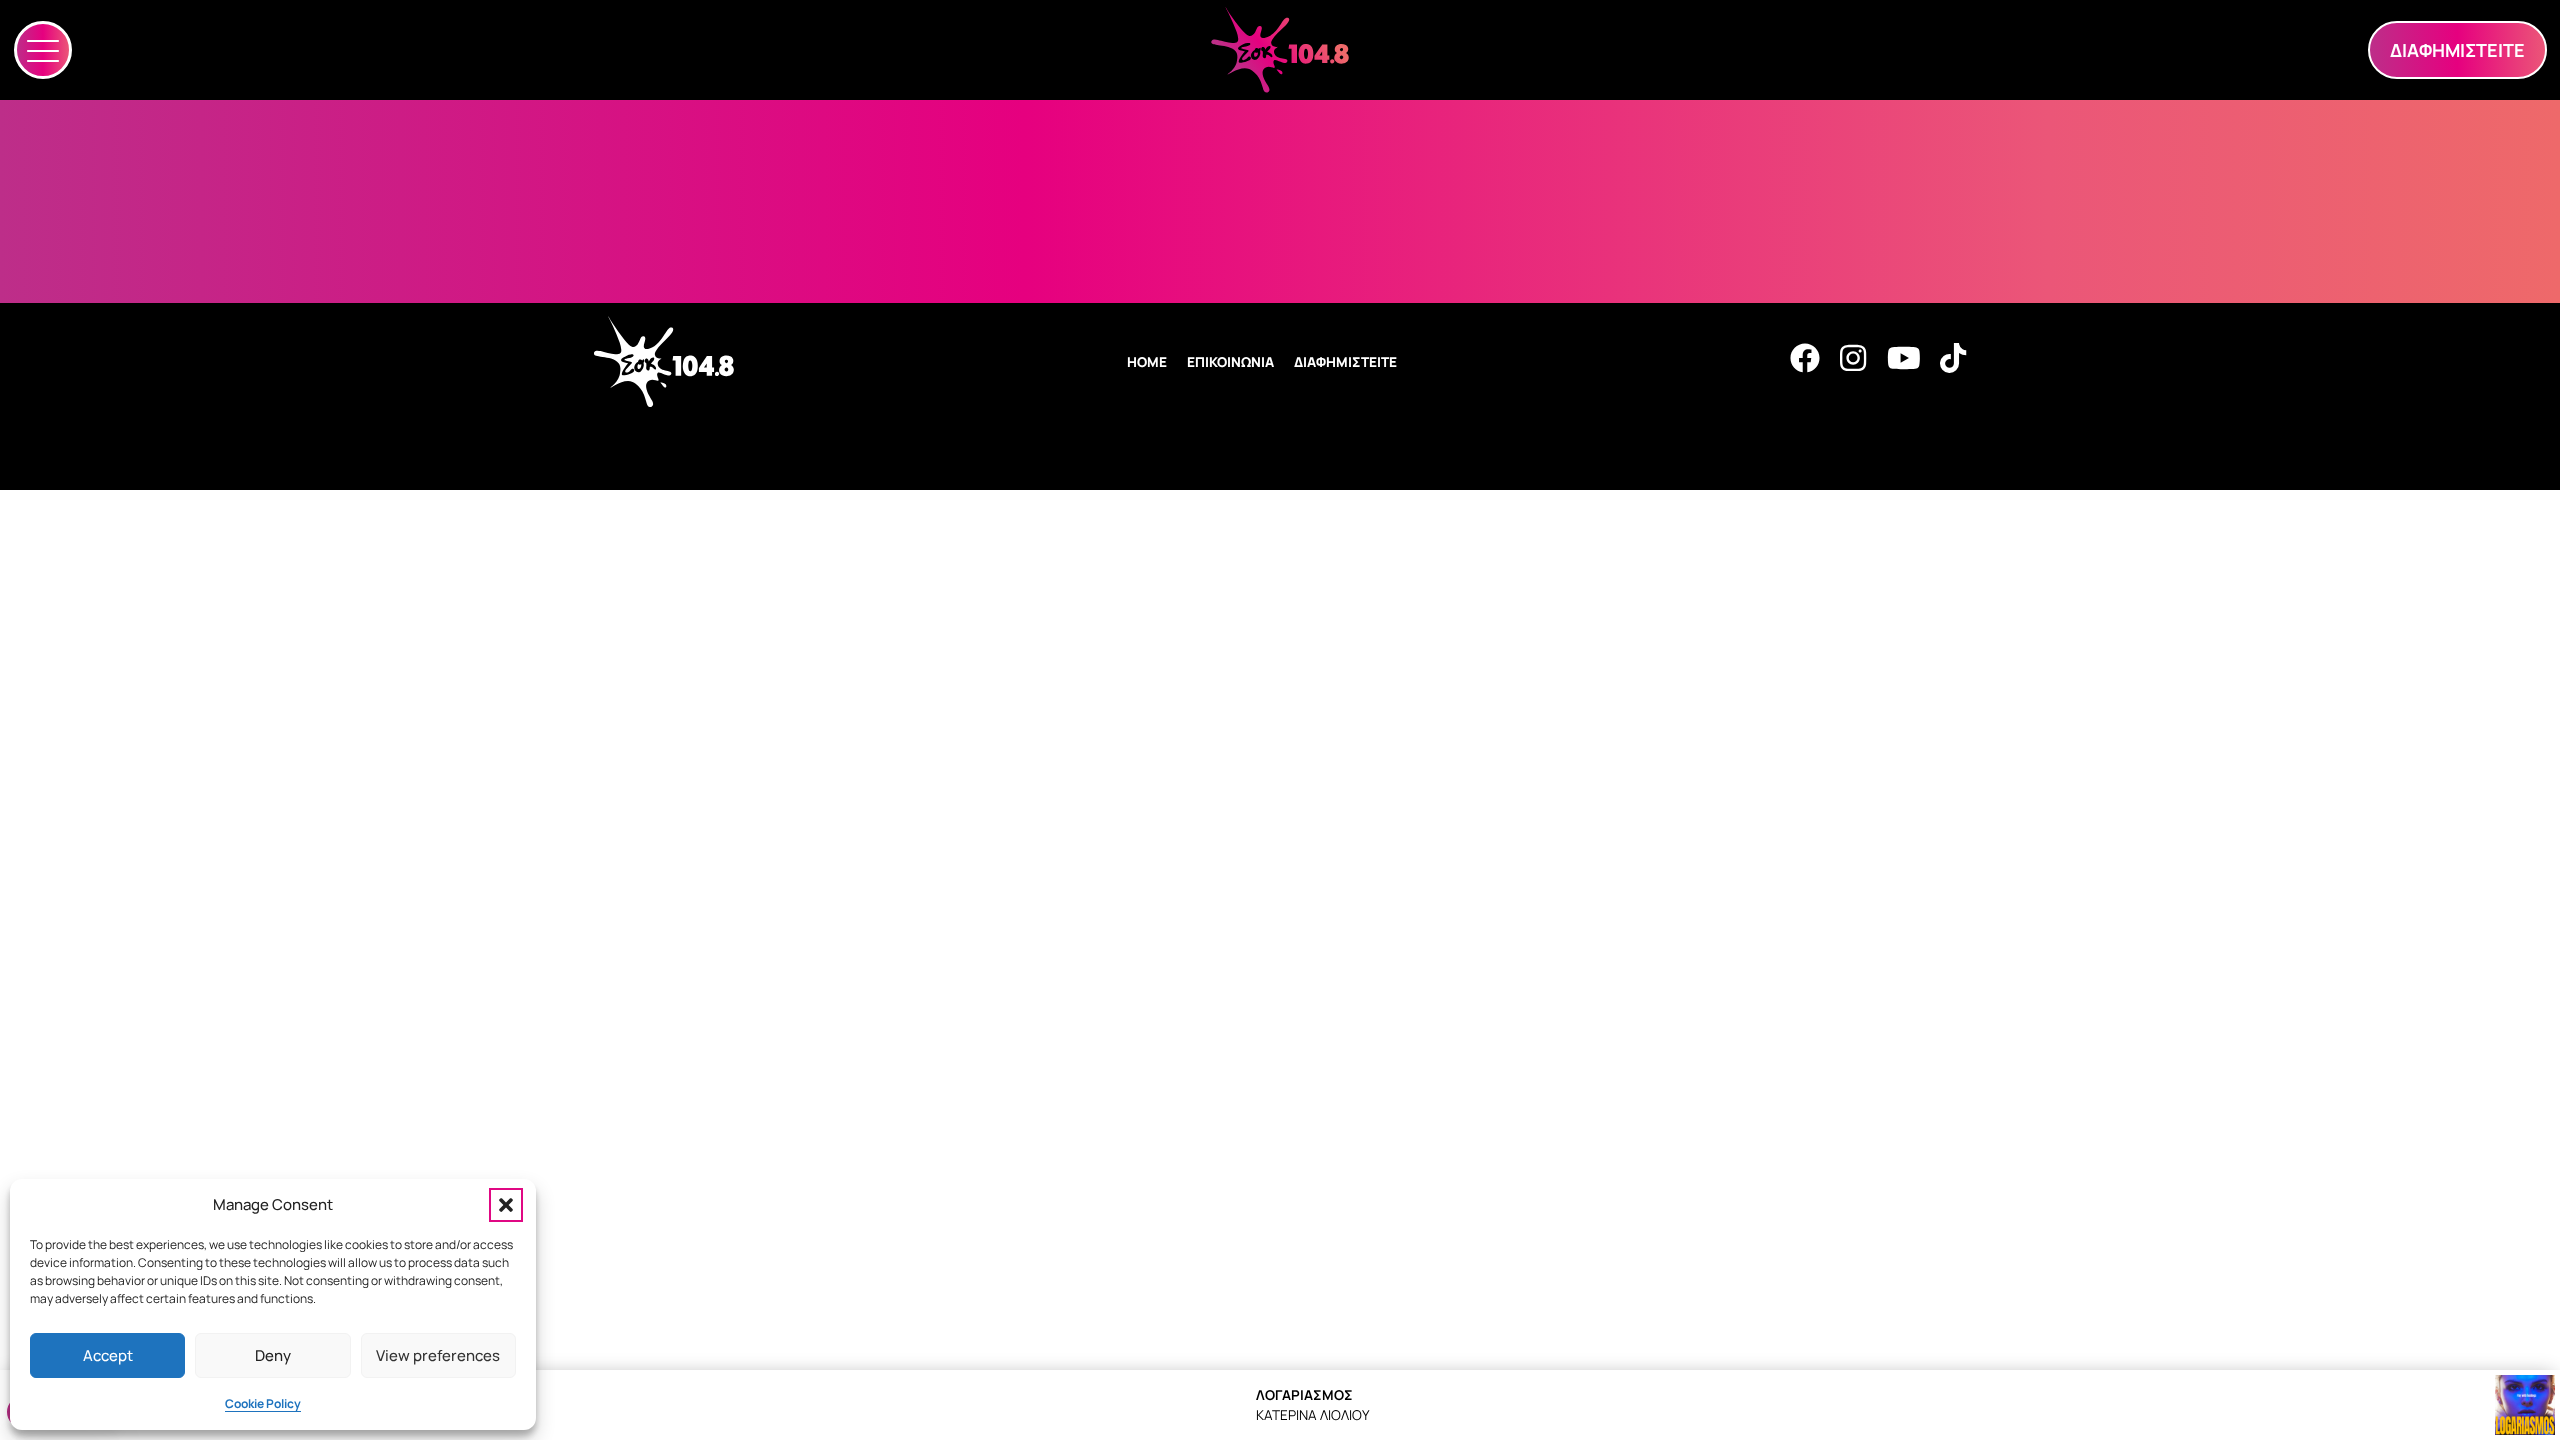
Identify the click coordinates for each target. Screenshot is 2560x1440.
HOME (1147, 362)
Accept (108, 1355)
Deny (273, 1355)
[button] (506, 1205)
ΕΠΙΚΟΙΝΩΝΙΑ (1230, 362)
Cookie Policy (263, 1403)
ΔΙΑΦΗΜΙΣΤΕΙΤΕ (1345, 362)
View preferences (438, 1355)
